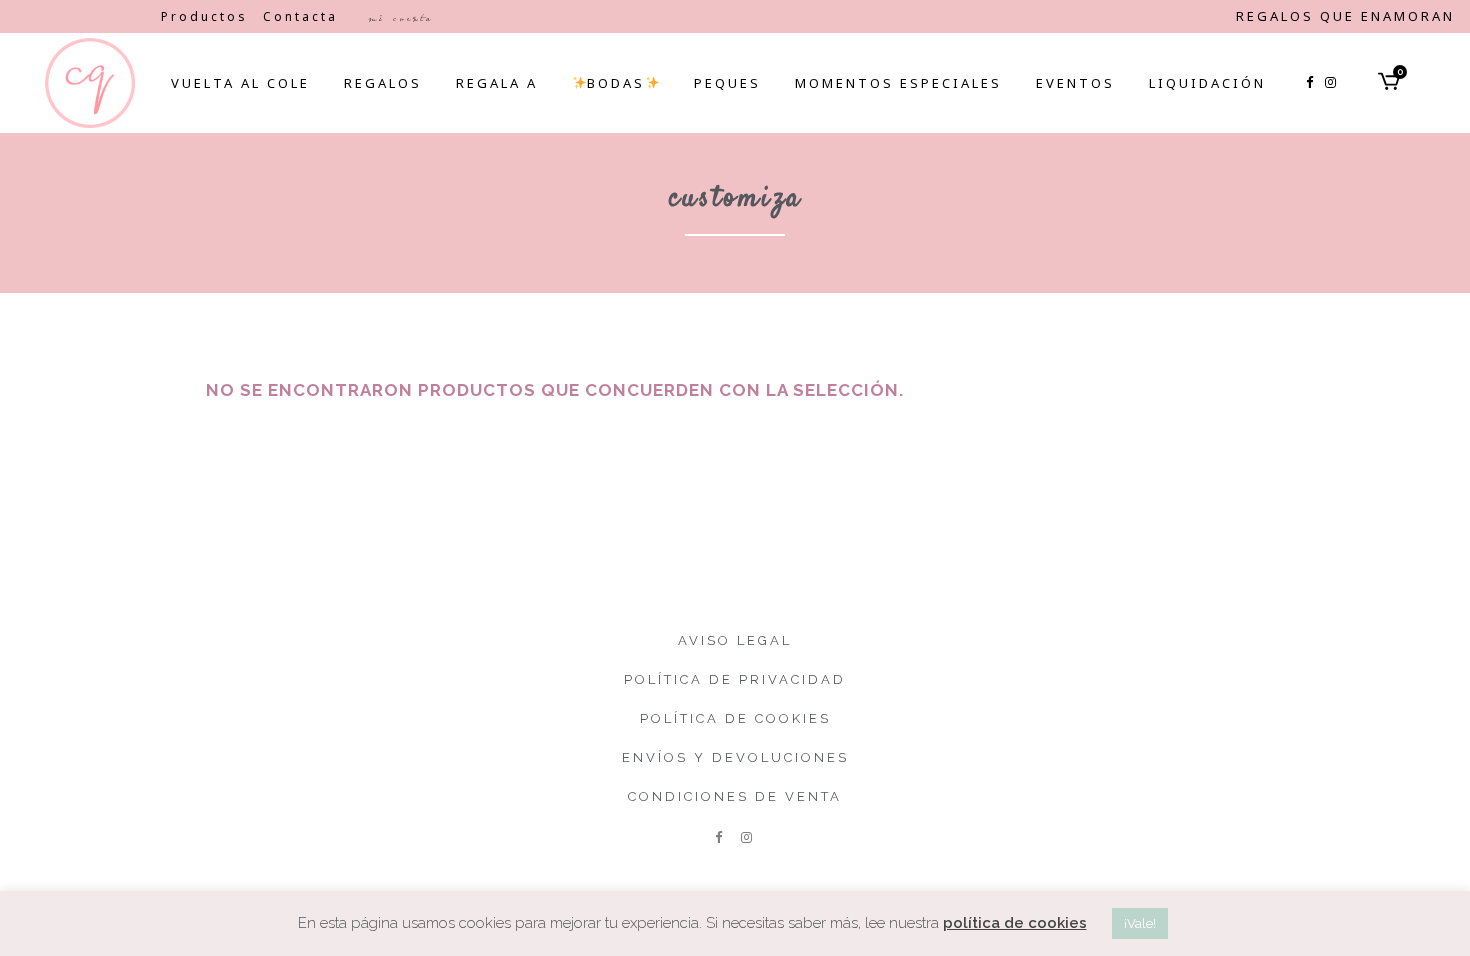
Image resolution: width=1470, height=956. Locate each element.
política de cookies (1015, 923)
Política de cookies (735, 718)
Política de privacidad (735, 679)
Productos (204, 16)
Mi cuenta (400, 18)
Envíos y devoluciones (735, 757)
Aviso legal (735, 640)
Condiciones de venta (735, 796)
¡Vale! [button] (1140, 923)
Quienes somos (80, 16)
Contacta (300, 16)
